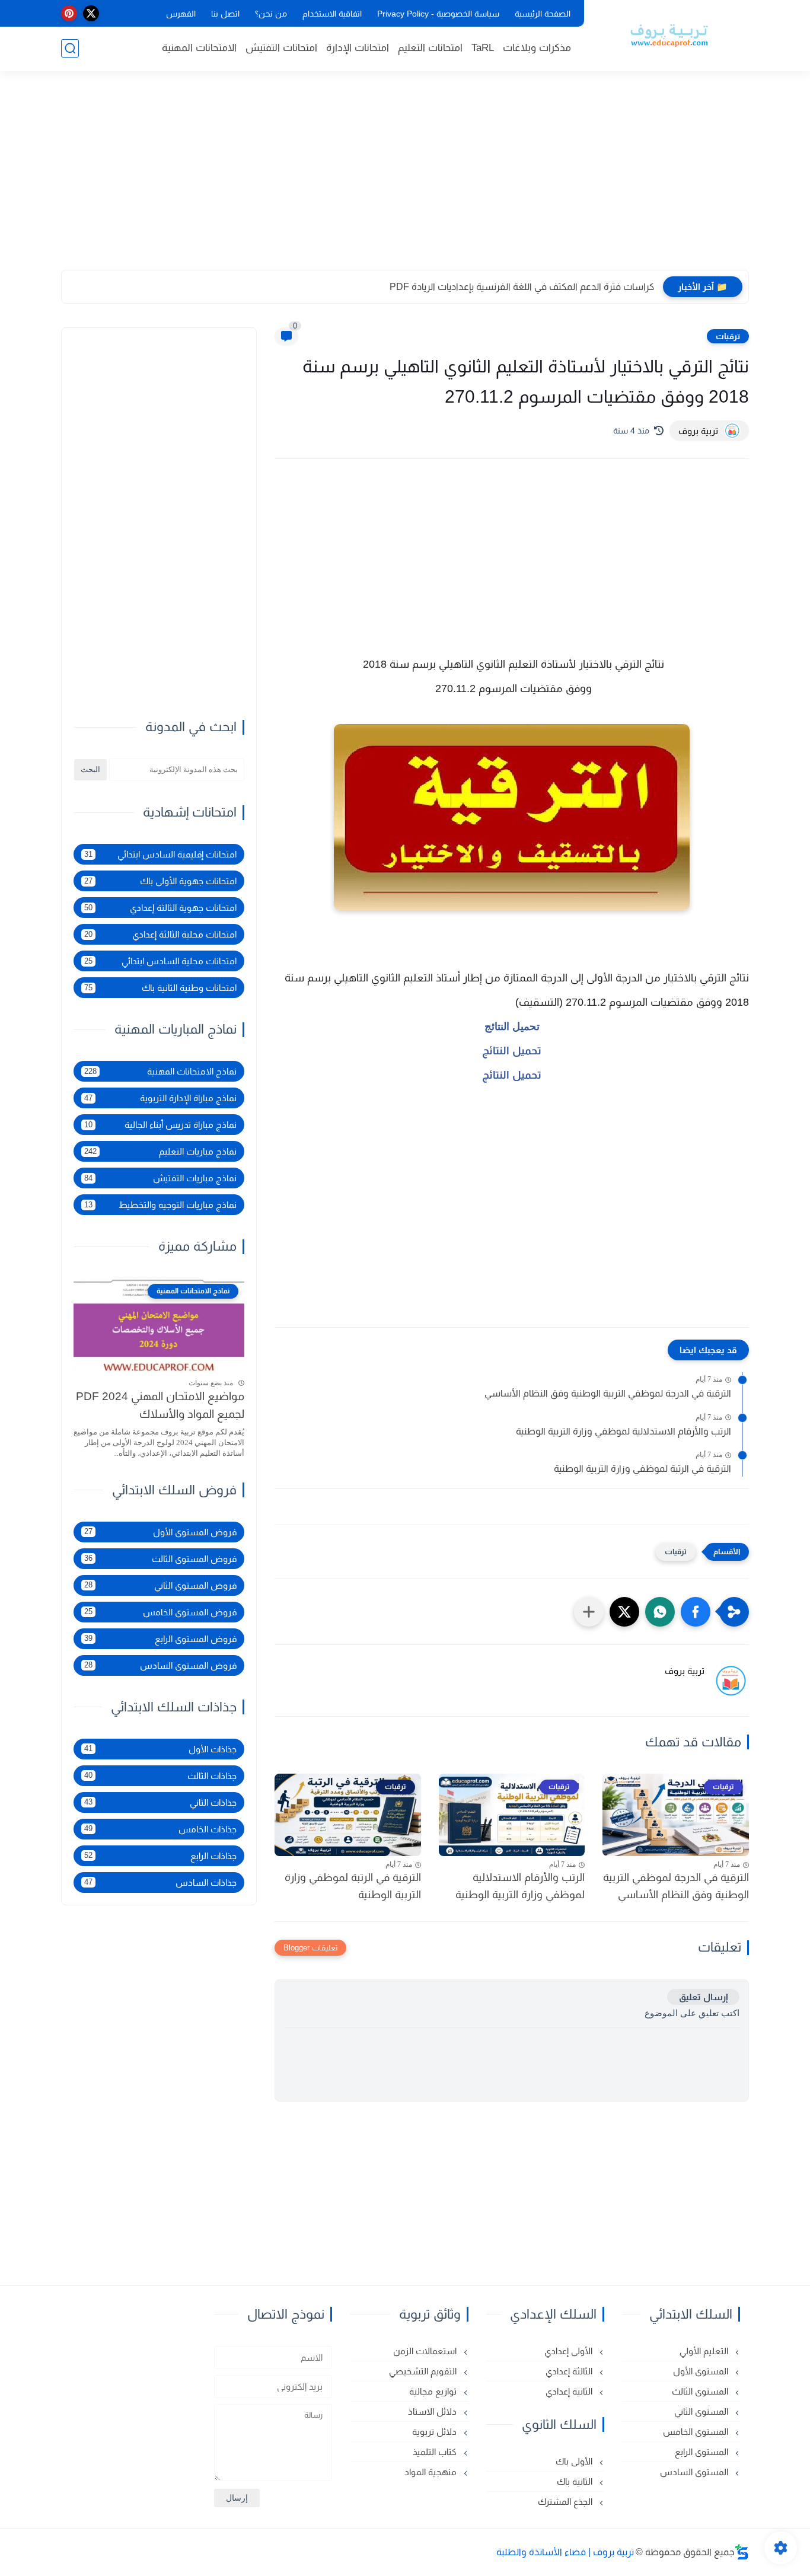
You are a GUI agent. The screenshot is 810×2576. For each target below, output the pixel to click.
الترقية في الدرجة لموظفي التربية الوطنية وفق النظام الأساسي (608, 1393)
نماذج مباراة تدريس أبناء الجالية (160, 1125)
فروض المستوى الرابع (160, 1638)
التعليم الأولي (705, 2351)
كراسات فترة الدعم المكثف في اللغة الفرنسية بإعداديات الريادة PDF (522, 287)
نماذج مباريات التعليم (160, 1151)
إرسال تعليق (703, 1997)
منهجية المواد (432, 2472)
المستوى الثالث (701, 2391)
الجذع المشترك (566, 2502)
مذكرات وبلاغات (537, 48)
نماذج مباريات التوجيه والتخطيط (160, 1205)
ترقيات (728, 336)
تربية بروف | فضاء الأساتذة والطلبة (565, 2552)
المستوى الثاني (702, 2411)
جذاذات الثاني (160, 1802)
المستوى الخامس (697, 2432)
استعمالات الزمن (426, 2351)
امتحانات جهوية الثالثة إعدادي (160, 908)
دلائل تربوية (436, 2432)
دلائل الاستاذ (433, 2411)
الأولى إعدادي (570, 2351)
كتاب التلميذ (436, 2452)
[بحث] (70, 48)
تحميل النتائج (512, 1026)
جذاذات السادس (160, 1882)
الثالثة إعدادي (570, 2371)
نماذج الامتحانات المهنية (160, 1071)
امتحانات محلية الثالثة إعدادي (160, 934)
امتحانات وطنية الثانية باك (160, 988)
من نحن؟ (271, 14)
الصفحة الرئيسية (543, 14)
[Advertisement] (405, 178)
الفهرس (181, 14)
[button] (696, 1612)
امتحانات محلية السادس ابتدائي (160, 961)
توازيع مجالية (434, 2391)
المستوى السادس (695, 2472)
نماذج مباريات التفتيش (160, 1178)
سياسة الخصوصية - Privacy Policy (438, 14)
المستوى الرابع (703, 2452)
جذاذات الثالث (160, 1775)
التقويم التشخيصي (424, 2371)
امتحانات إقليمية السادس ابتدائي (160, 854)
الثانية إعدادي (570, 2391)
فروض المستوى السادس (160, 1665)
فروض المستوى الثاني (160, 1585)
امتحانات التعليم (430, 48)
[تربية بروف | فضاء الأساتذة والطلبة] (669, 34)
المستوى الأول (702, 2371)
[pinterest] (69, 13)
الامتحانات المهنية (199, 48)
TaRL (483, 48)
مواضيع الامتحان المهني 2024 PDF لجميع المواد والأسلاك (160, 1405)
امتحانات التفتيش (281, 48)
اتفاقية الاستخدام (332, 14)
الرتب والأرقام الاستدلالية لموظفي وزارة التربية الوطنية (624, 1431)
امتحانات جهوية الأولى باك (160, 881)
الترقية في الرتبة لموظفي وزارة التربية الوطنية (642, 1469)
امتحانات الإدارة (358, 48)
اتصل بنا (225, 14)
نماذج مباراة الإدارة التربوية (160, 1098)
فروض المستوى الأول (160, 1531)
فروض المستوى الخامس (160, 1611)
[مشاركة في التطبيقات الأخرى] (589, 1612)
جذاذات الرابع (160, 1855)
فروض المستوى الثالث (160, 1558)
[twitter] (91, 13)
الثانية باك (576, 2481)
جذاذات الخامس (160, 1829)
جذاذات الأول (160, 1748)
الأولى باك (575, 2461)
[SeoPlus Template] (742, 2552)
